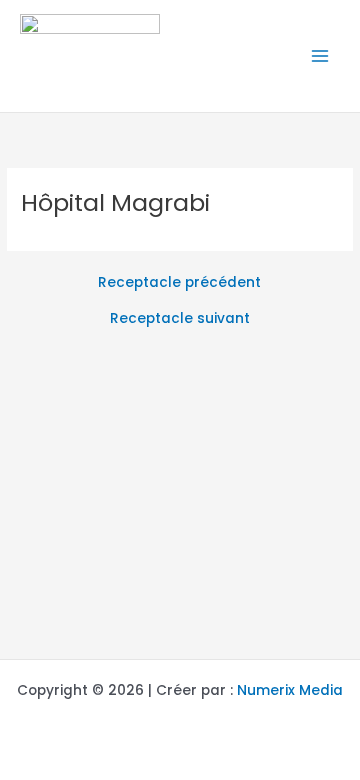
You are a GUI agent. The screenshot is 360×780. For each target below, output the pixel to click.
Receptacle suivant (180, 319)
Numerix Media (290, 690)
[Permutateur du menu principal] (320, 56)
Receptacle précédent (179, 283)
